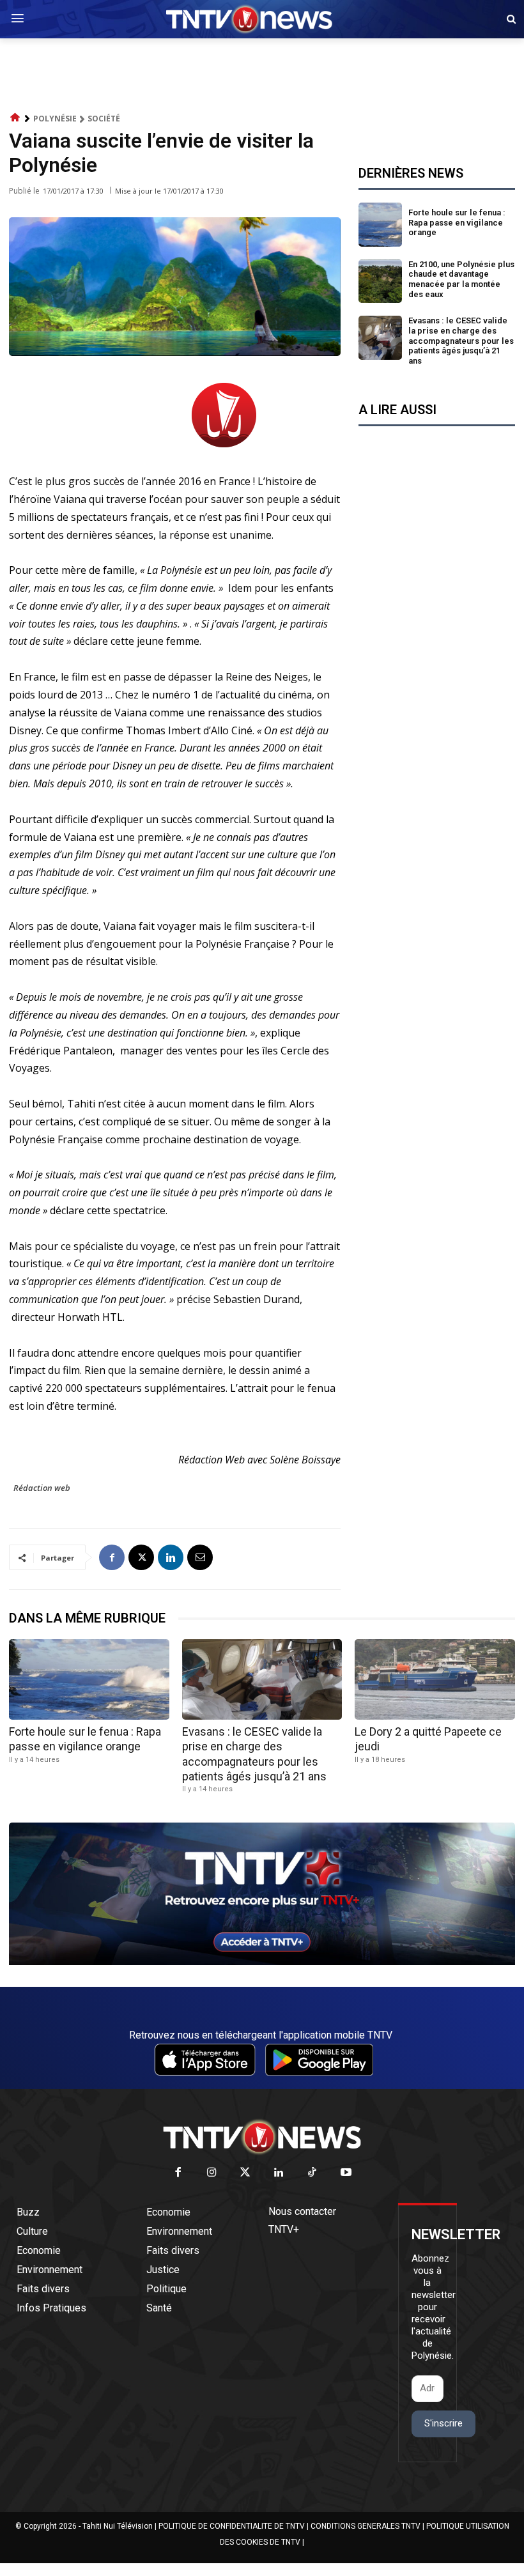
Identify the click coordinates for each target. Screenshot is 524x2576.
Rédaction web (42, 1488)
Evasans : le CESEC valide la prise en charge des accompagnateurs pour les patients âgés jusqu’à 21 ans (461, 340)
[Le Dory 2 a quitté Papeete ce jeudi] (435, 1679)
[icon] (15, 118)
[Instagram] (212, 2173)
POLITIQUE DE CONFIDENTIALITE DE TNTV (232, 2526)
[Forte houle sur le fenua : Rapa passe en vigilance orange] (381, 225)
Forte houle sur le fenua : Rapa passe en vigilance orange (457, 222)
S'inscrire (443, 2423)
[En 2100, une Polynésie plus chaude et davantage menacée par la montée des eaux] (381, 282)
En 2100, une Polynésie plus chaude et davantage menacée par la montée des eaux (461, 279)
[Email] (200, 1557)
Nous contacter (302, 2211)
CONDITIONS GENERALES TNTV (366, 2526)
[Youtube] (346, 2173)
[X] (141, 1557)
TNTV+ (284, 2229)
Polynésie (55, 119)
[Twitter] (246, 2173)
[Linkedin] (171, 1557)
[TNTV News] (262, 2137)
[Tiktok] (313, 2173)
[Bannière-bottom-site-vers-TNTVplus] (262, 1962)
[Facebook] (112, 1557)
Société (104, 119)
